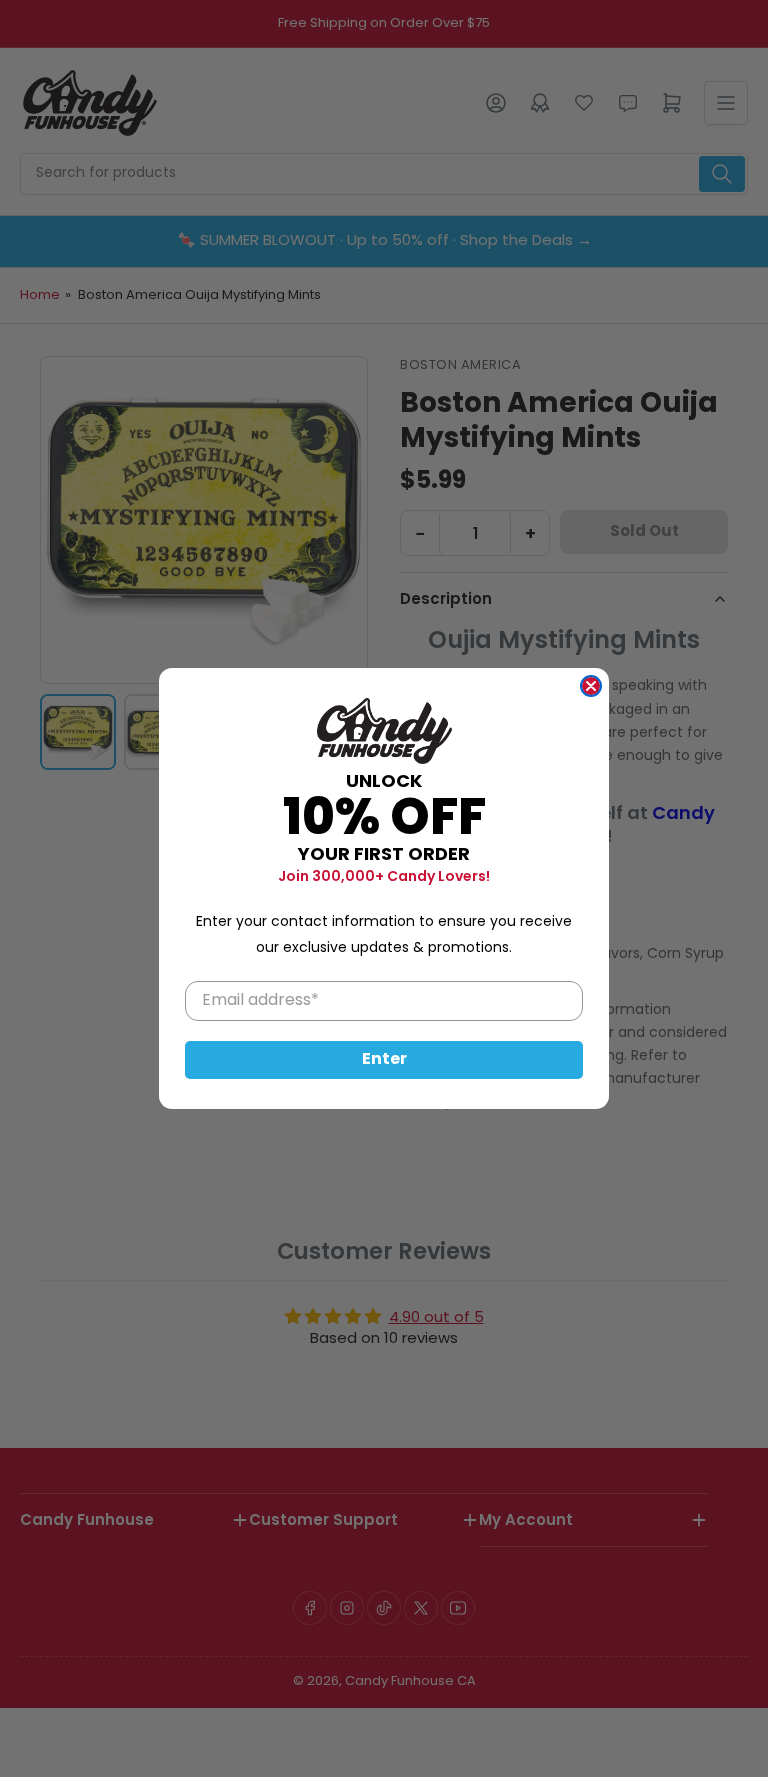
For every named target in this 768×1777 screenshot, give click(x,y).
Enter (384, 1060)
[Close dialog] (591, 686)
